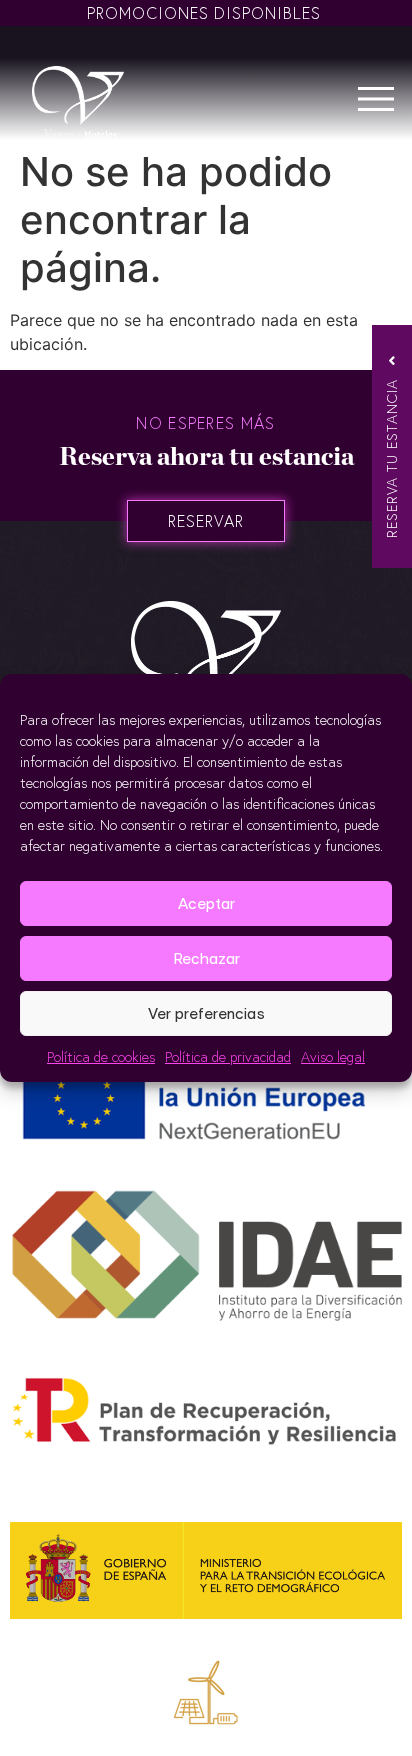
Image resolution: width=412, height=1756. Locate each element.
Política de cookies (101, 1056)
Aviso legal (333, 1056)
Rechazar (206, 958)
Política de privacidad (228, 1056)
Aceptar (206, 903)
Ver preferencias (206, 1013)
